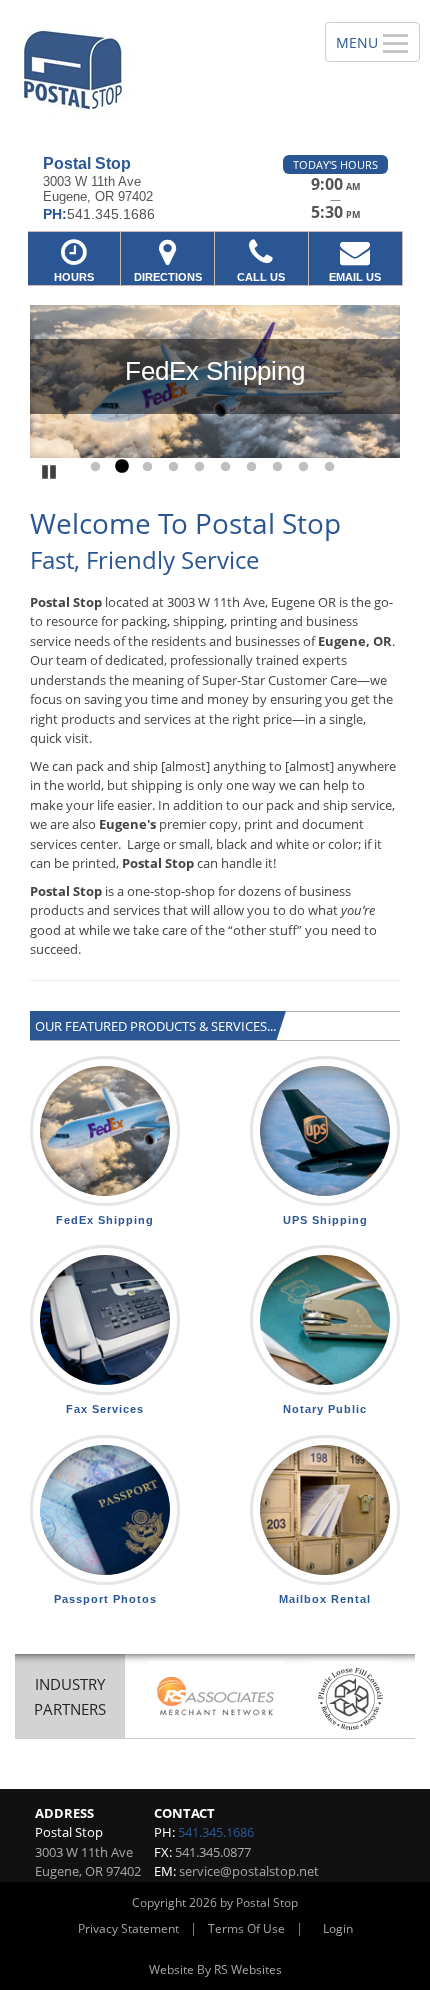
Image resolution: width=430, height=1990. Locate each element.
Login (338, 1928)
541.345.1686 (216, 1832)
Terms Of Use (246, 1928)
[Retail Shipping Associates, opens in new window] (216, 1698)
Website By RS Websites (215, 1969)
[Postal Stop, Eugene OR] (151, 70)
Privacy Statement (128, 1928)
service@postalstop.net (249, 1871)
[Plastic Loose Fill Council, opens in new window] (351, 1698)
